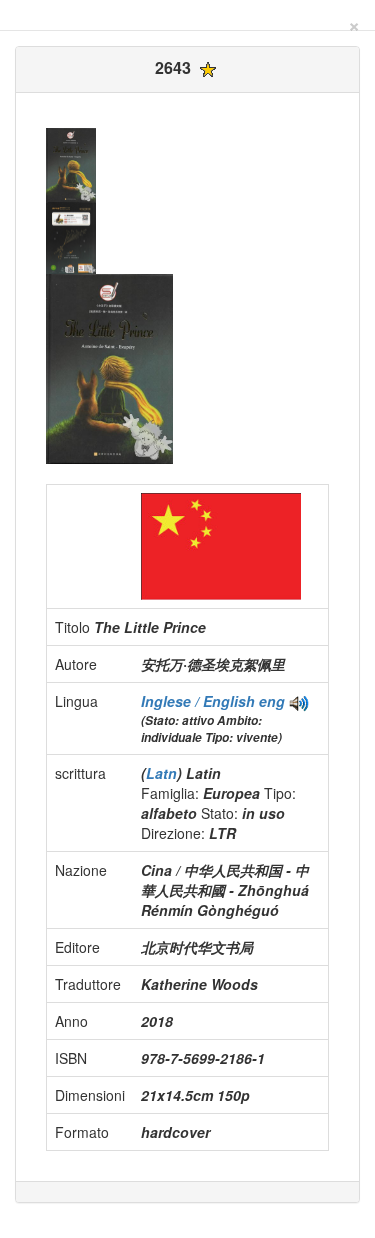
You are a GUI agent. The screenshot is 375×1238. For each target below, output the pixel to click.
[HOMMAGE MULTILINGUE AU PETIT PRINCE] (299, 701)
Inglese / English (200, 701)
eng (272, 701)
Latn (161, 773)
